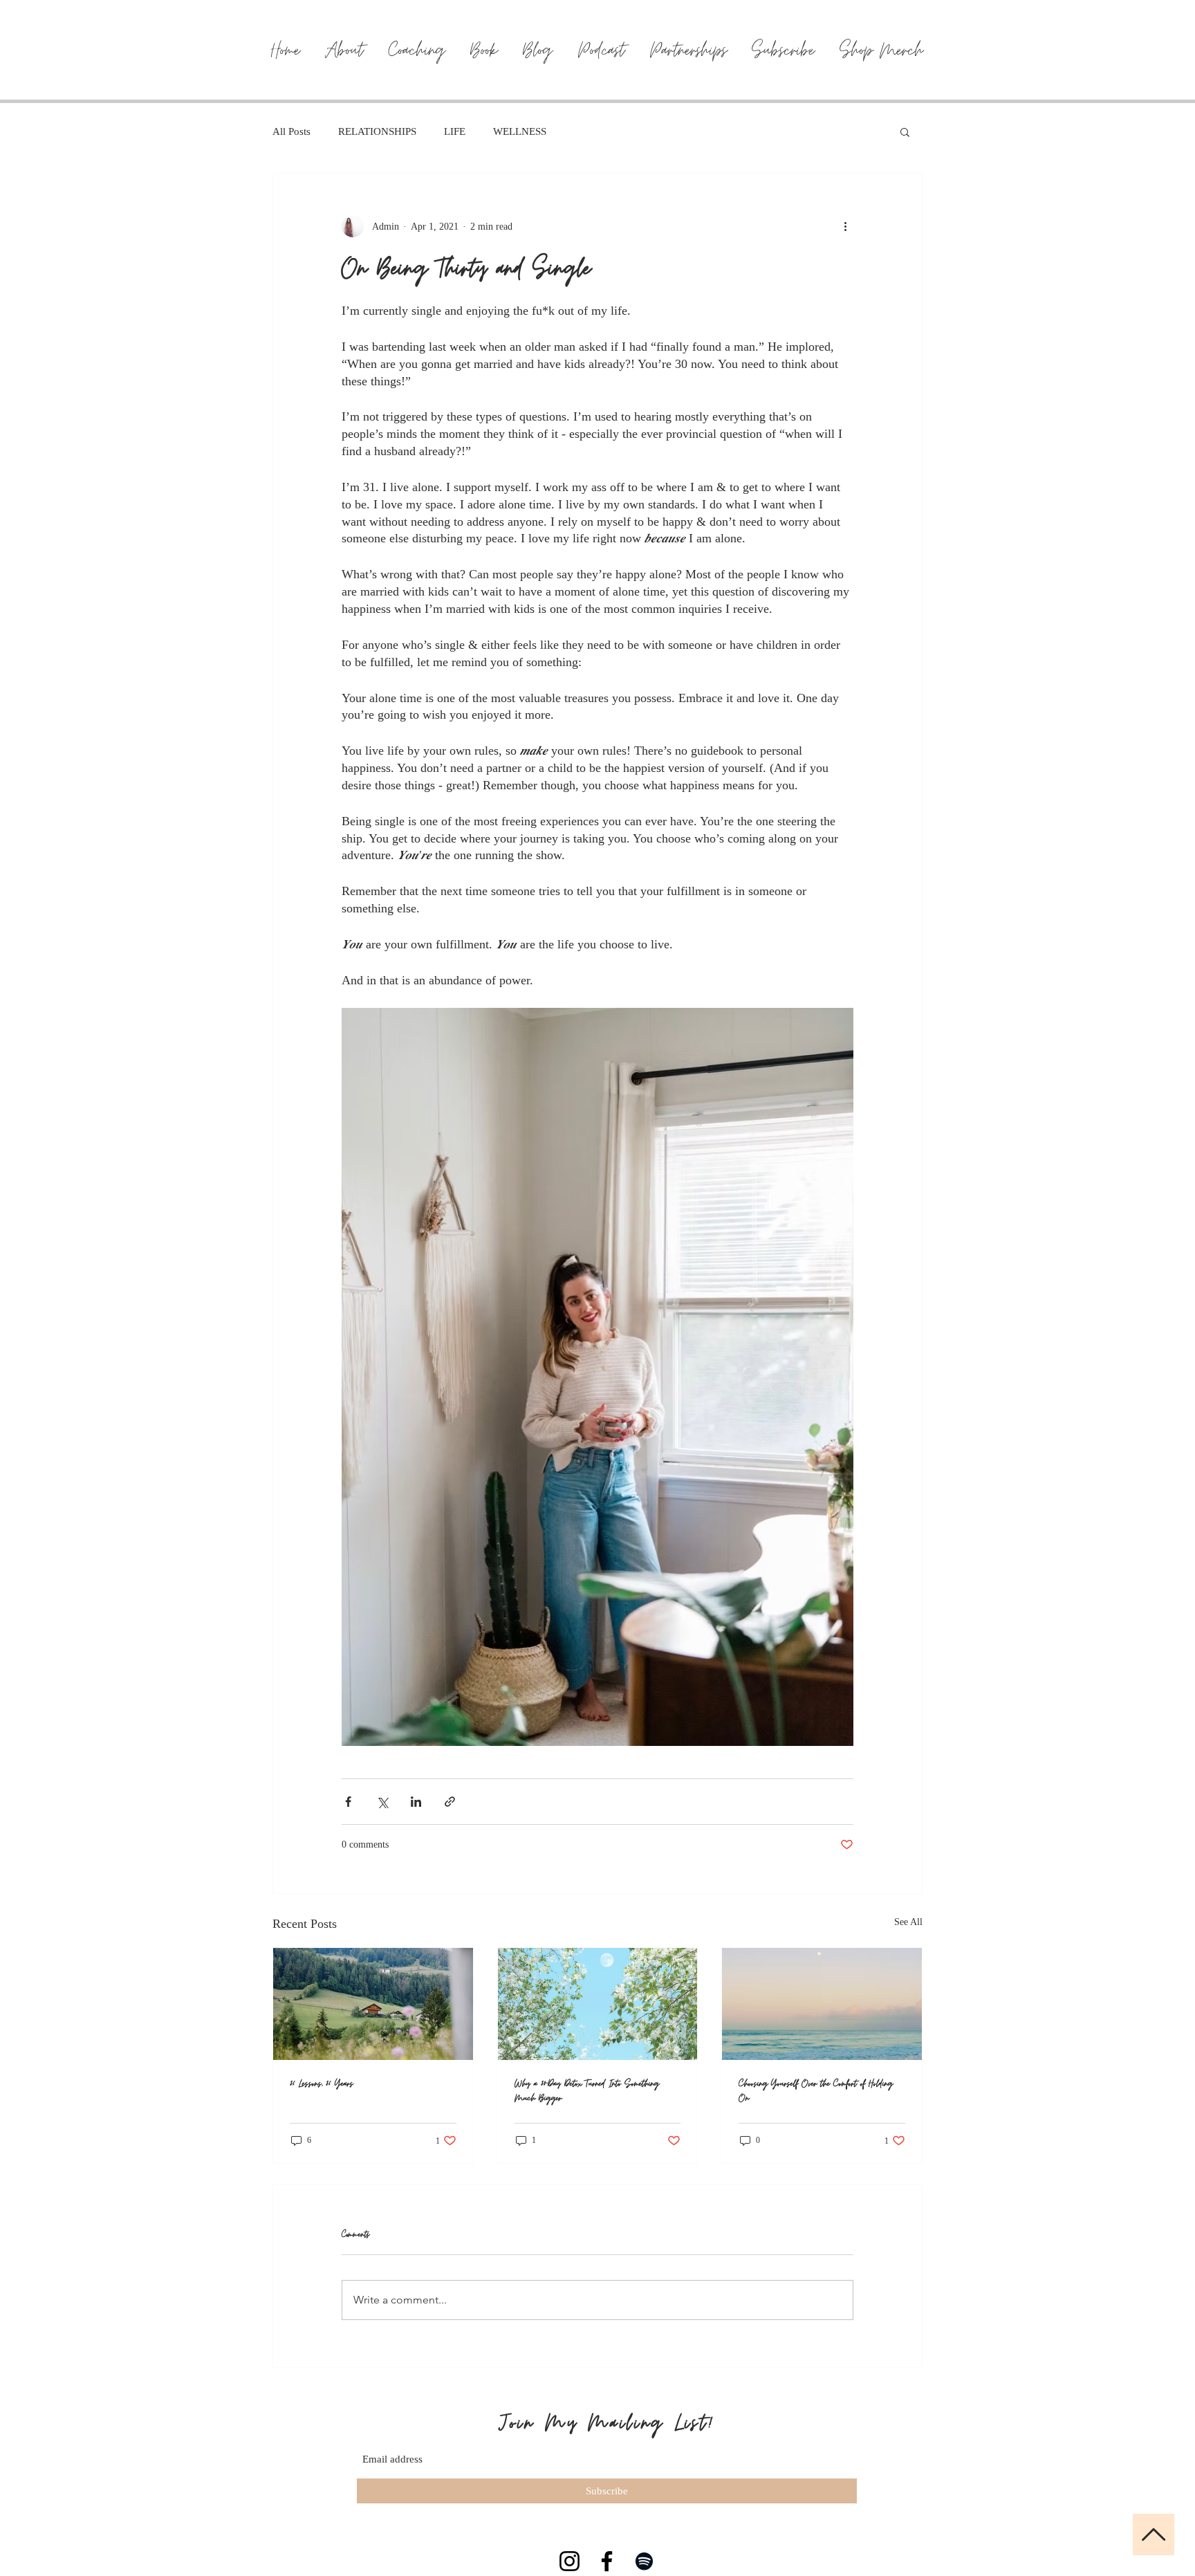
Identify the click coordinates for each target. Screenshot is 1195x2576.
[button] (905, 131)
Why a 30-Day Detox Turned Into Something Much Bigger (587, 2091)
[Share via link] (450, 1802)
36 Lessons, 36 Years (322, 2084)
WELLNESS (520, 131)
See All (908, 1922)
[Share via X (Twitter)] (382, 1802)
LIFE (455, 131)
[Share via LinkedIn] (416, 1802)
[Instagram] (569, 2561)
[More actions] (845, 226)
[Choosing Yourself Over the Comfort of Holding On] (822, 2004)
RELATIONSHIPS (377, 131)
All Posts (291, 131)
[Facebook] (607, 2561)
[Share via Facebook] (348, 1802)
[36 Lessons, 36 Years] (373, 2004)
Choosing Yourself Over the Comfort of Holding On (816, 2091)
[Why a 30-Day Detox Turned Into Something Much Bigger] (598, 2004)
